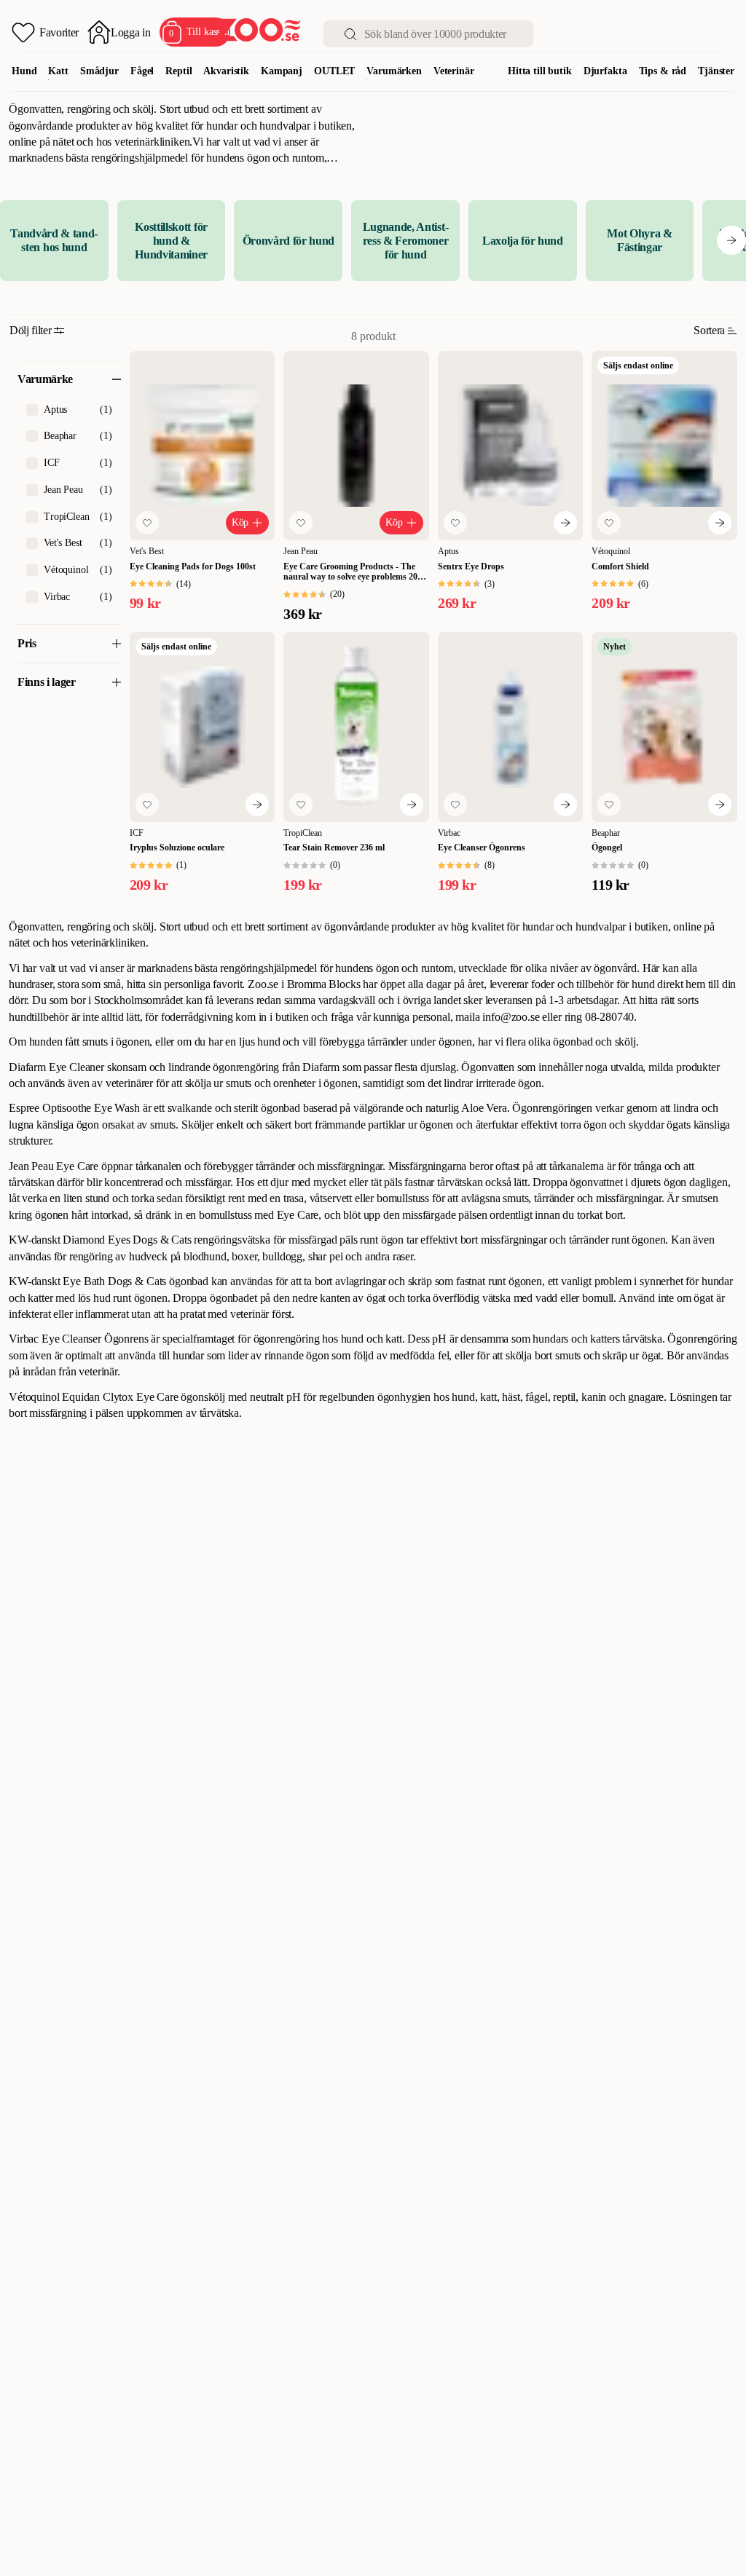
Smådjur (99, 71)
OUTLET (334, 71)
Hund (24, 71)
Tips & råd (663, 71)
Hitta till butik (540, 71)
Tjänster (716, 71)
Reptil (178, 71)
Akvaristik (226, 71)
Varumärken (394, 71)
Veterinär (454, 71)
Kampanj (282, 71)
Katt (58, 71)
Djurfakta (605, 71)
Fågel (142, 71)
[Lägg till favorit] (147, 523)
